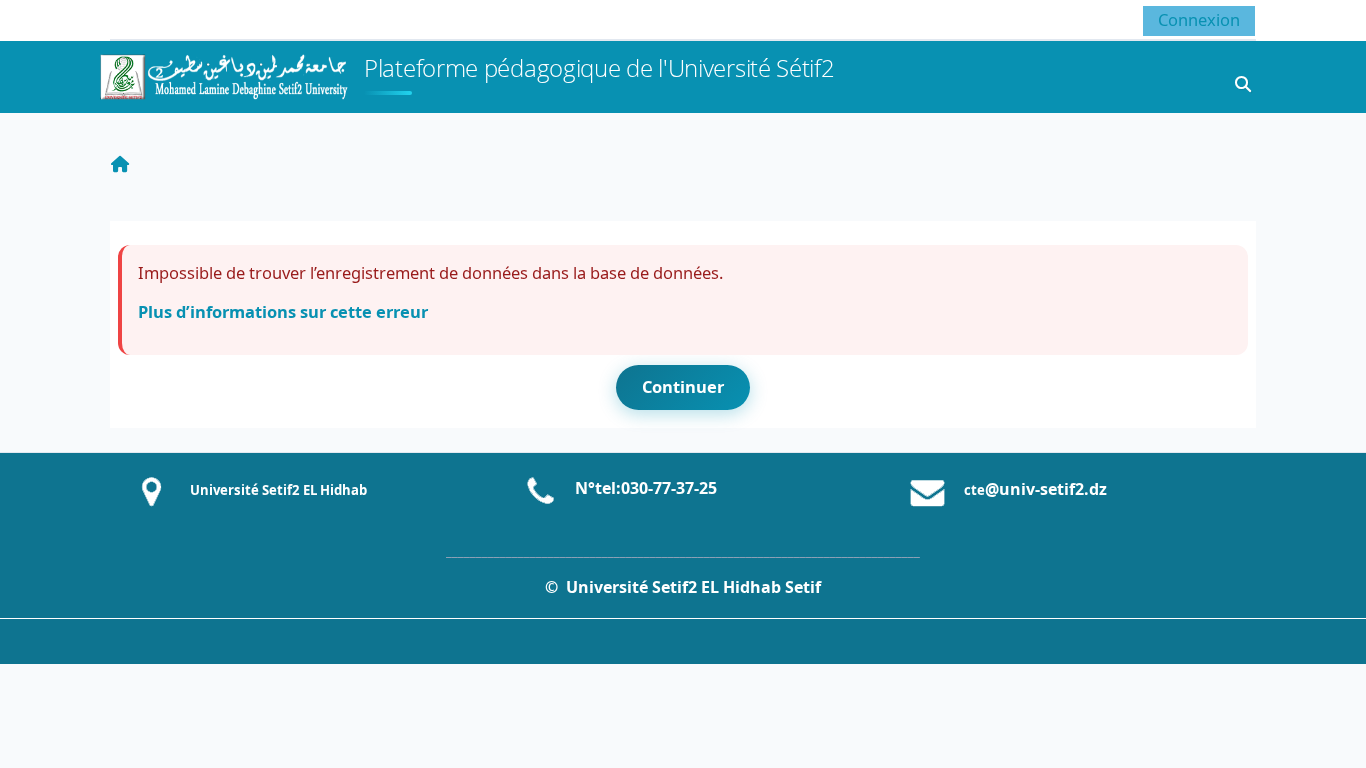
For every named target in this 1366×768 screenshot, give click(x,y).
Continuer (683, 386)
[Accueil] (223, 74)
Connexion (1199, 19)
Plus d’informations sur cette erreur (283, 311)
